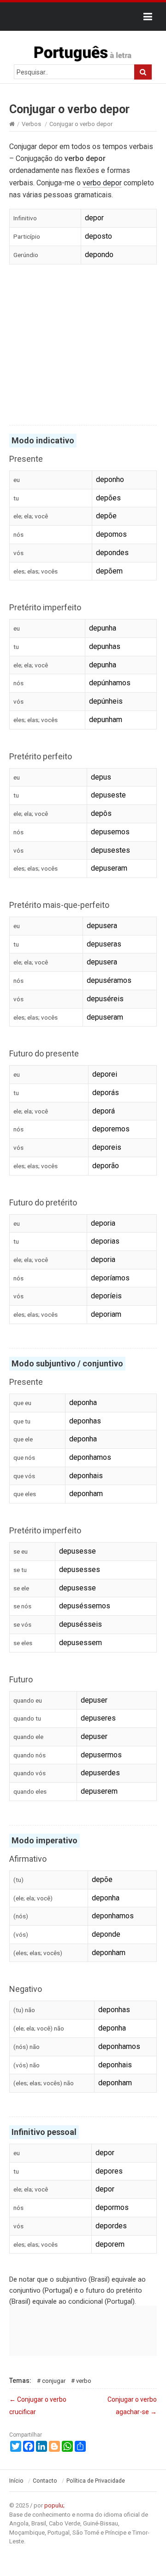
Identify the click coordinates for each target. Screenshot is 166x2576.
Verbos (31, 124)
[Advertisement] (83, 346)
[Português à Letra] (83, 52)
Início (16, 2481)
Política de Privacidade (96, 2481)
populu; (54, 2505)
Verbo (84, 2381)
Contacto (45, 2481)
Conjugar (54, 2381)
